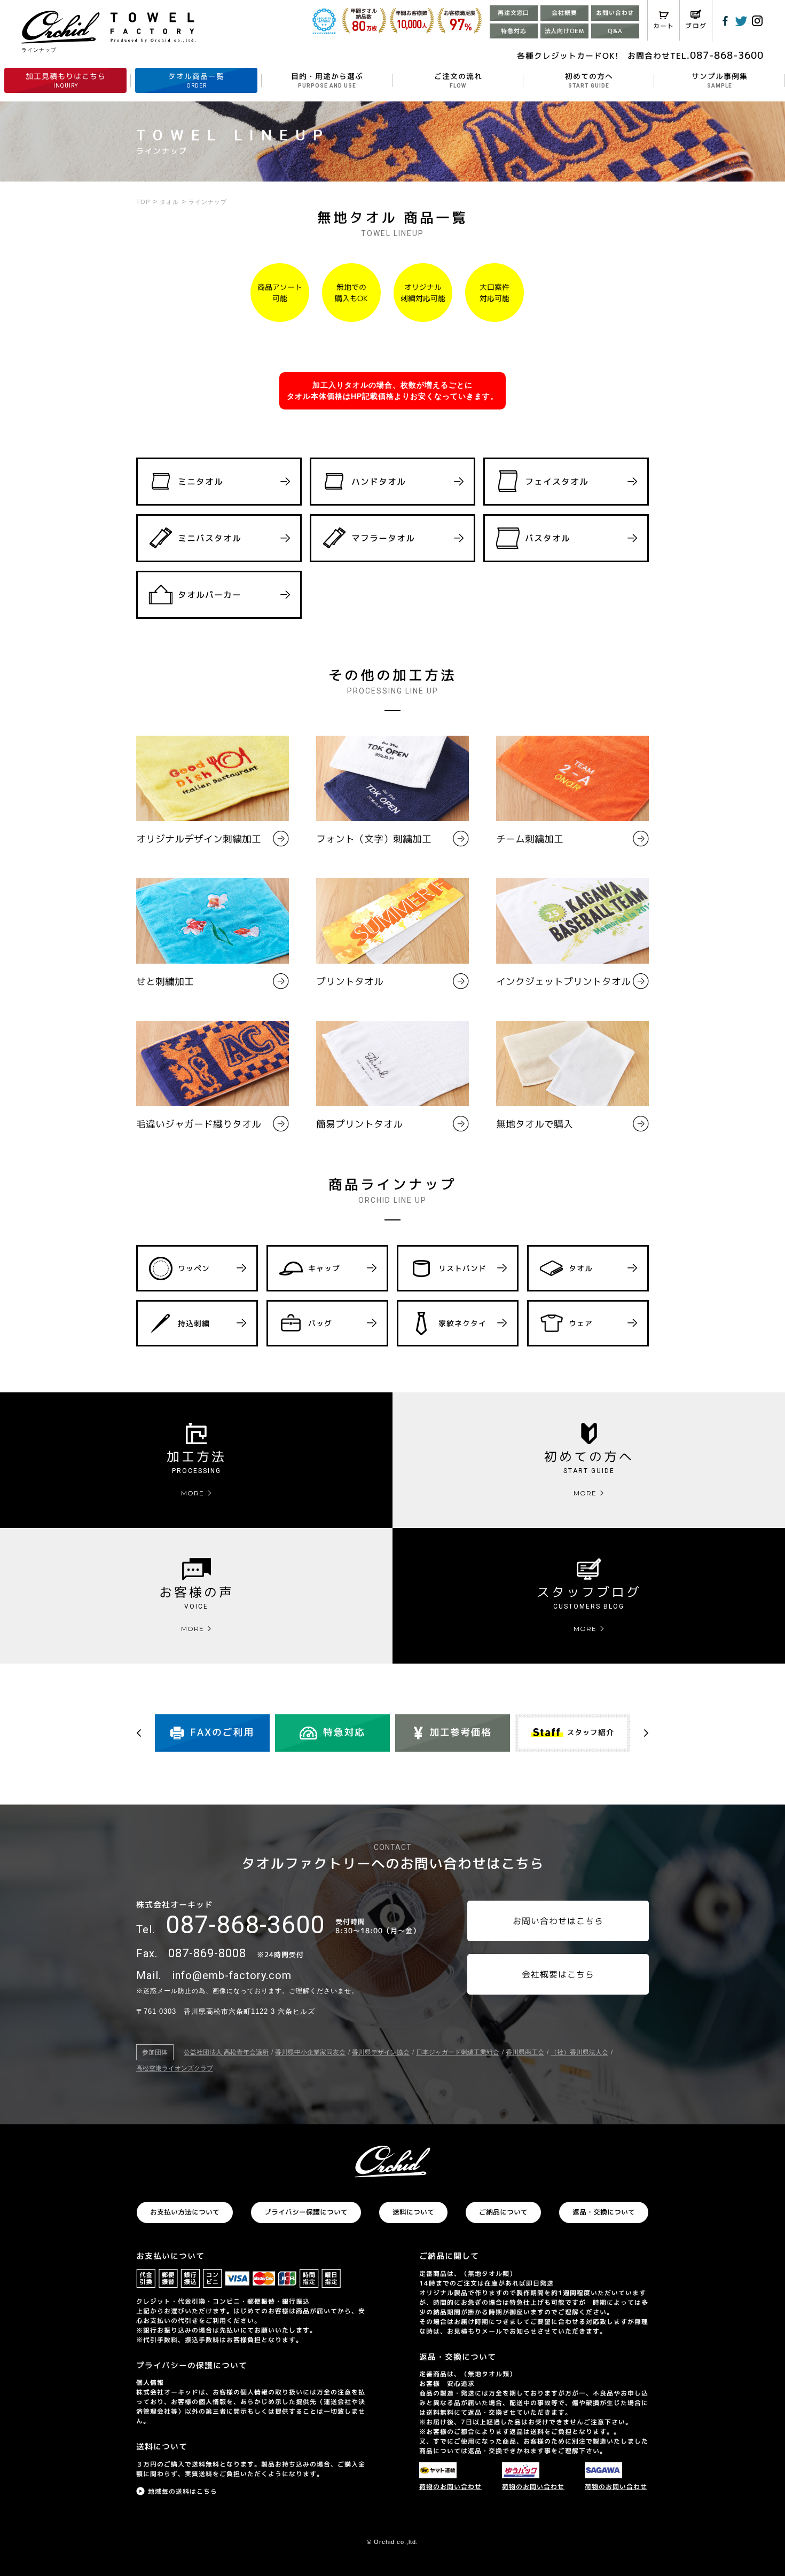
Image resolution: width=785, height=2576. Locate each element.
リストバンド (462, 1268)
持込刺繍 (194, 1323)
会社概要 (564, 13)
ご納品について (503, 2212)
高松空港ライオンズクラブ (175, 2068)
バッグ (320, 1323)
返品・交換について (604, 2212)
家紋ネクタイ (462, 1323)
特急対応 (513, 31)
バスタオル (548, 538)
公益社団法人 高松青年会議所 (226, 2052)
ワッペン (194, 1268)
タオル (581, 1268)
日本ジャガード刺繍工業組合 (458, 2052)
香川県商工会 (525, 2052)
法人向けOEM (564, 31)
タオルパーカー (210, 595)
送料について (413, 2212)
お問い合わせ (615, 13)
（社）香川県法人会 (579, 2052)
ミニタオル (201, 482)
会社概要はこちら (558, 1974)
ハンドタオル (379, 482)
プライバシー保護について (306, 2212)
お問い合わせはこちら (558, 1921)
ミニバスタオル (210, 538)
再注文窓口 (513, 13)
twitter (741, 21)
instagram (757, 21)
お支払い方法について (185, 2212)
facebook (725, 21)
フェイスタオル (557, 482)
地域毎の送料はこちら (183, 2491)
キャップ (324, 1268)
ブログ (696, 26)
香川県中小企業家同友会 (310, 2052)
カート (664, 26)
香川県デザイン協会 (381, 2052)
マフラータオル (383, 538)
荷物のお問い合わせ (450, 2487)
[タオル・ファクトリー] (392, 2162)
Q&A (615, 31)
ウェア (581, 1323)
